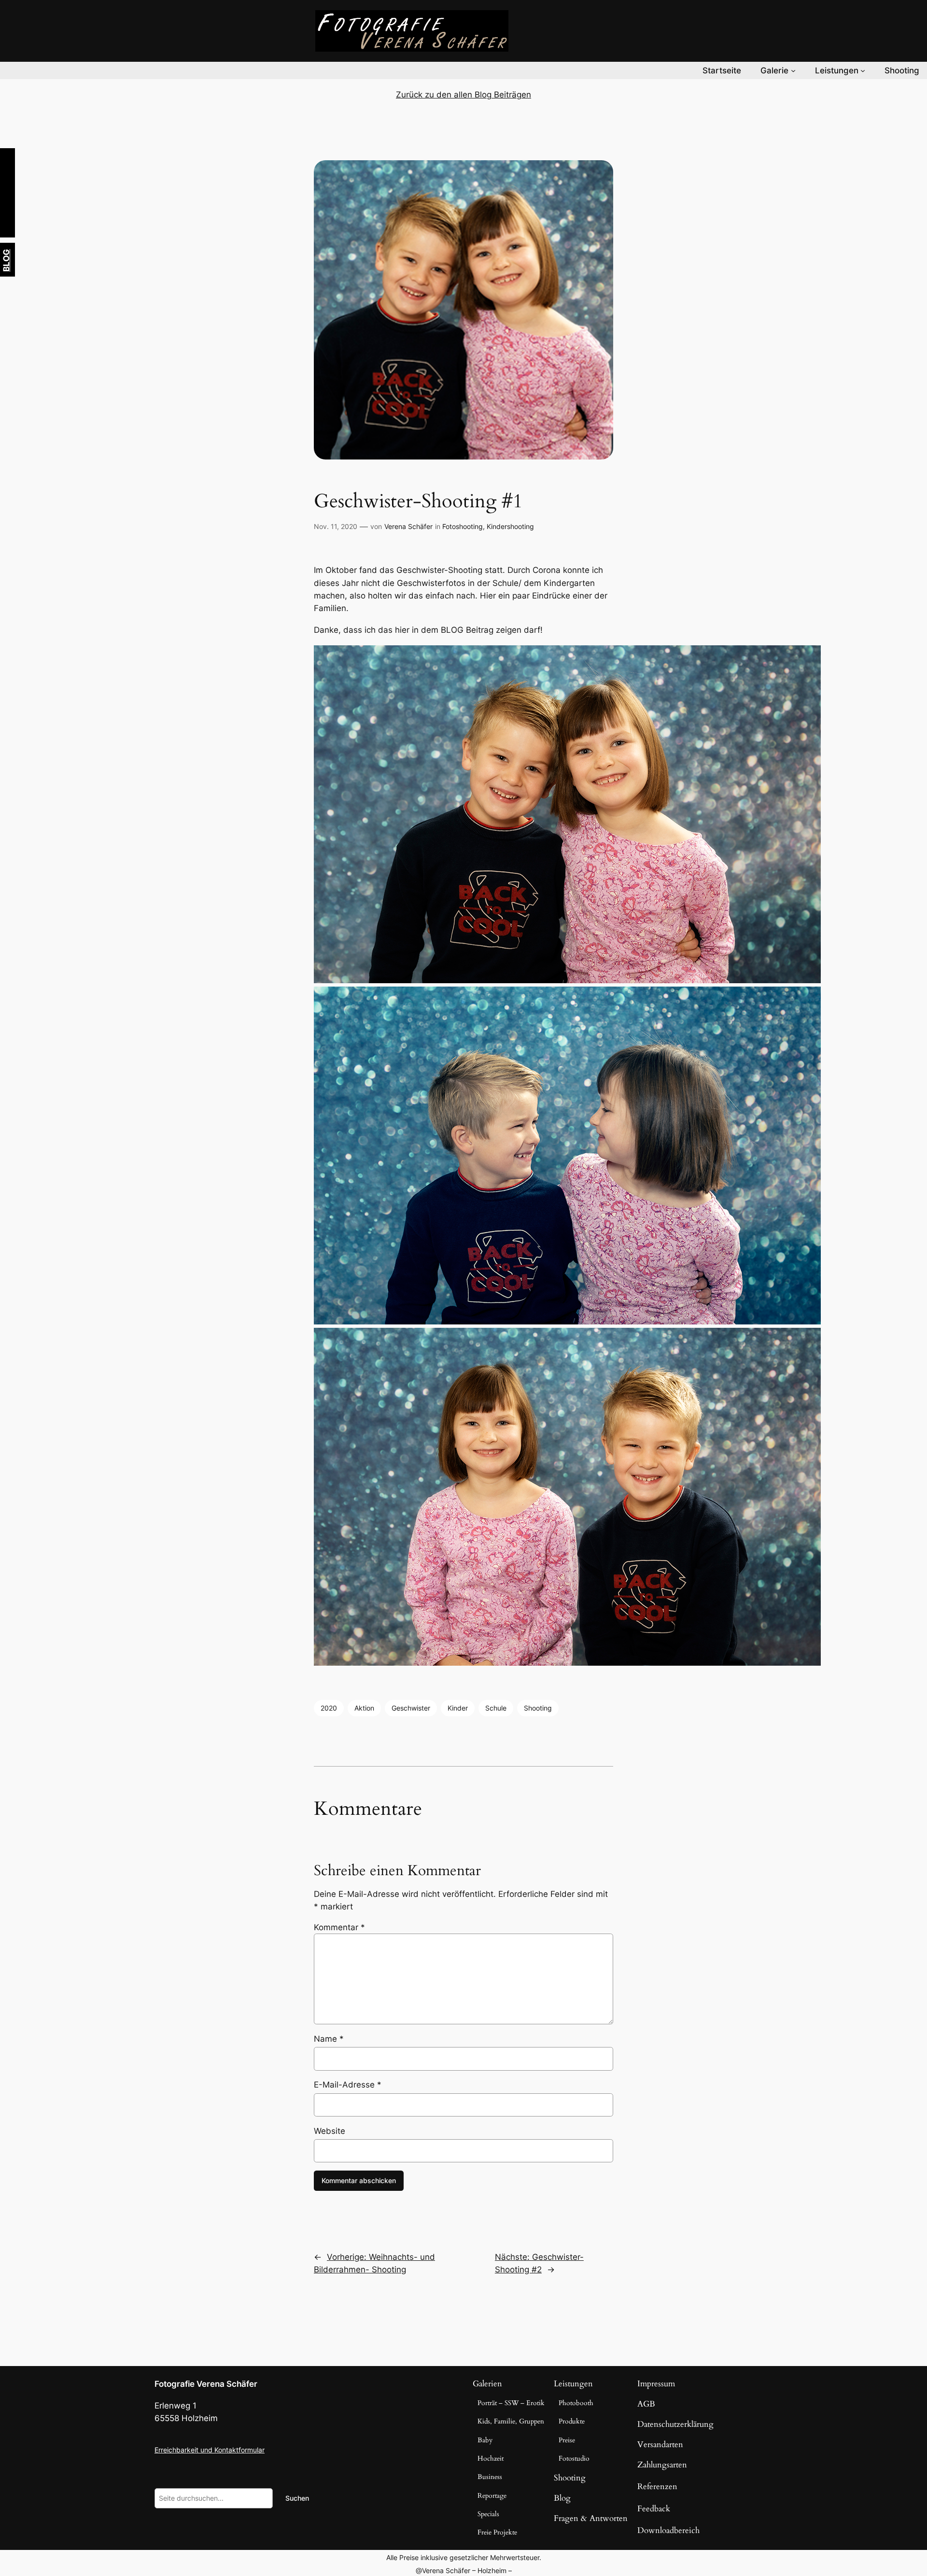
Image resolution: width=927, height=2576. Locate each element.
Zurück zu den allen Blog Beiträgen (463, 95)
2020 (329, 1708)
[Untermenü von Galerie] (793, 70)
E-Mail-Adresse (348, 2085)
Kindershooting (510, 526)
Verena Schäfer (408, 526)
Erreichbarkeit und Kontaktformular (210, 2450)
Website (330, 2131)
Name (329, 2039)
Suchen (297, 2498)
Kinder (458, 1708)
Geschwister (411, 1708)
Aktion (364, 1708)
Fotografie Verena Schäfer (206, 2384)
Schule (496, 1708)
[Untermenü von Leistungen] (863, 70)
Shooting (538, 1708)
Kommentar (339, 1927)
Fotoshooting (463, 526)
